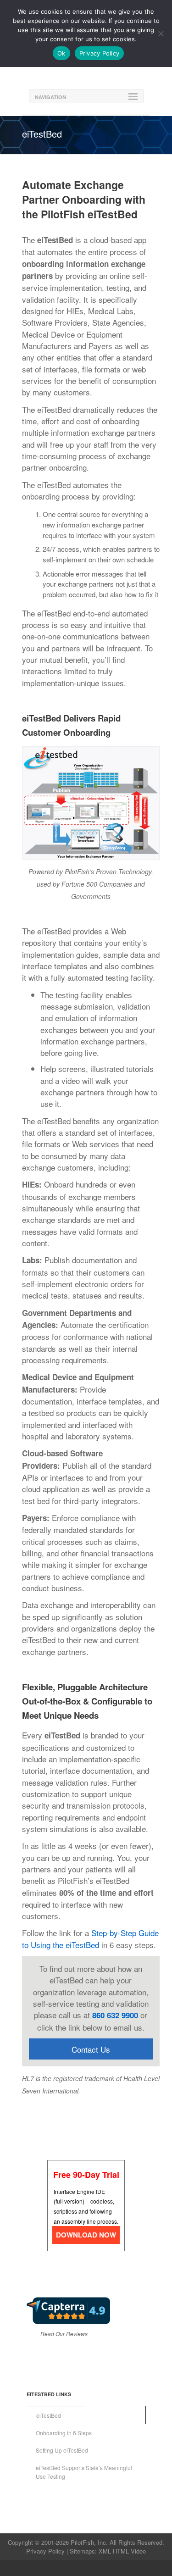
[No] (161, 33)
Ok (61, 53)
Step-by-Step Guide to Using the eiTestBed (90, 1938)
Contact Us (91, 2049)
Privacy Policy (45, 2551)
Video (138, 2551)
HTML (121, 2551)
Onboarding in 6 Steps (64, 2433)
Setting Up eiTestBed (62, 2450)
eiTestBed (49, 2415)
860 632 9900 (115, 2015)
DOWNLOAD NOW (86, 2235)
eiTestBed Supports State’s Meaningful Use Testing (84, 2472)
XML (105, 2551)
